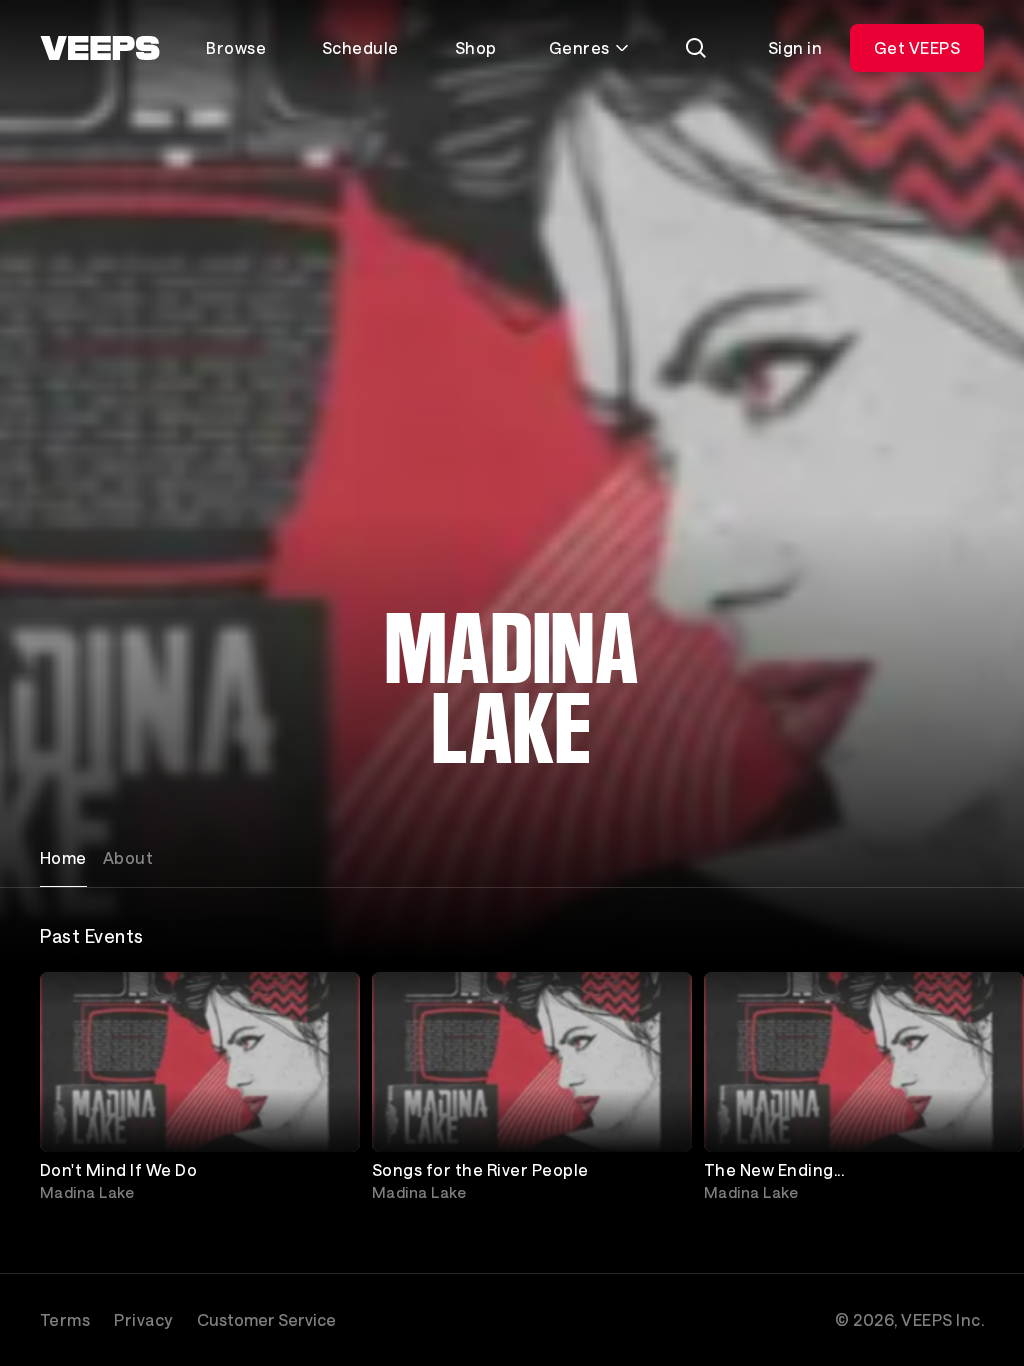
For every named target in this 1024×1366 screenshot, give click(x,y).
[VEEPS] (100, 48)
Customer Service (266, 1319)
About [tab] (128, 857)
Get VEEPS (917, 47)
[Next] (960, 1091)
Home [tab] (63, 857)
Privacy (143, 1319)
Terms (65, 1319)
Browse (236, 47)
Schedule (360, 47)
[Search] (696, 48)
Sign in (795, 47)
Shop (476, 47)
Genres (579, 47)
